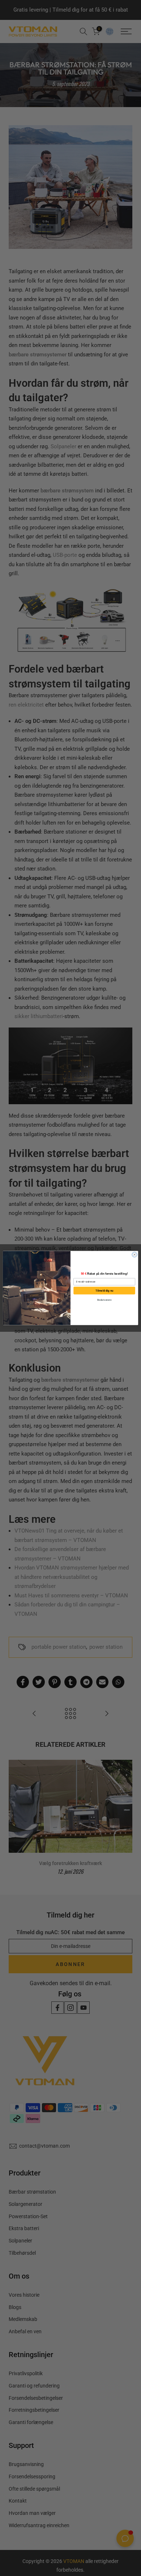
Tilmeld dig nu (104, 1290)
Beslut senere (104, 1300)
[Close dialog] (134, 1255)
